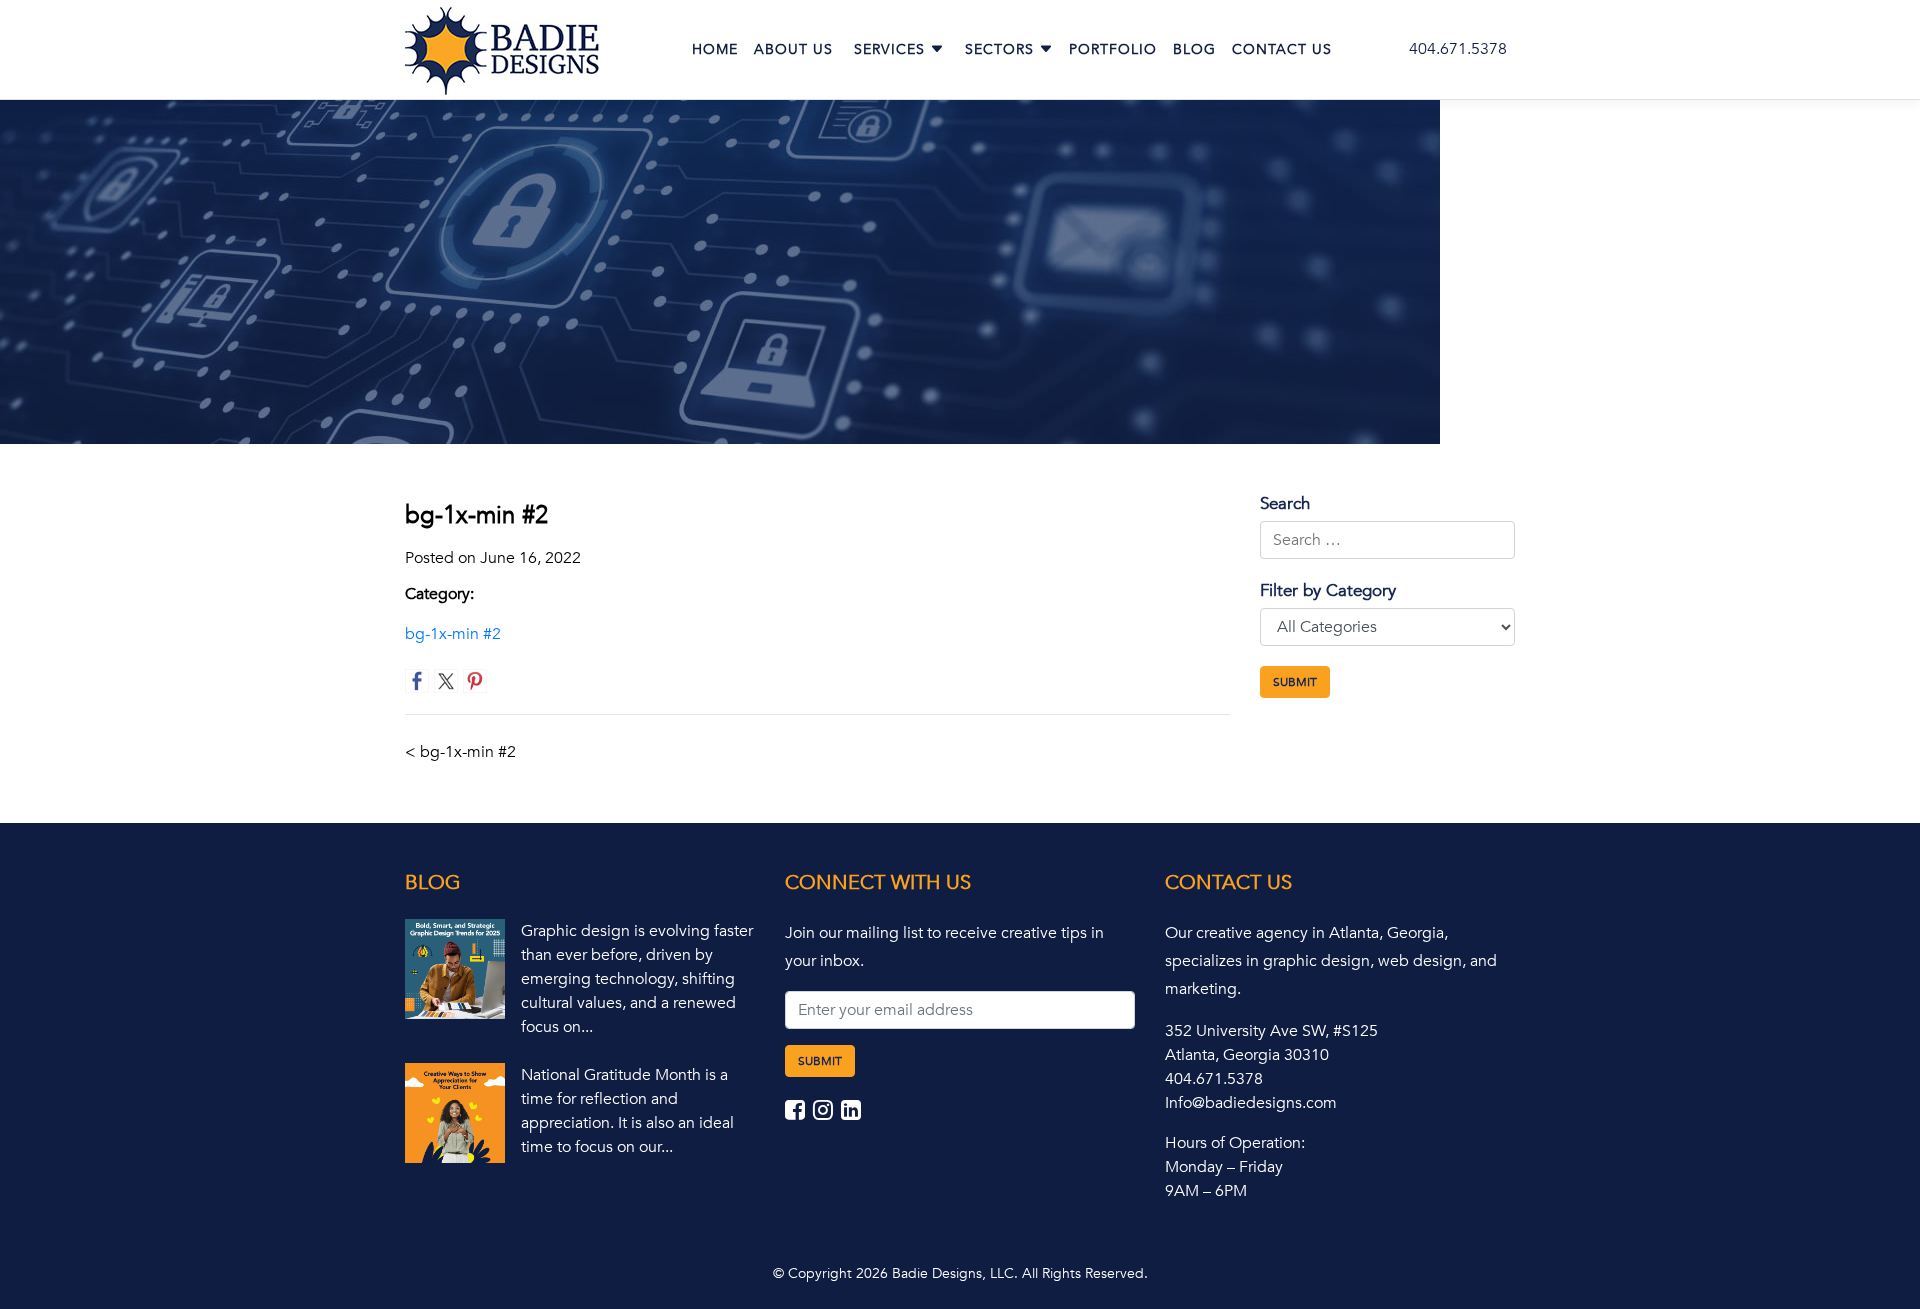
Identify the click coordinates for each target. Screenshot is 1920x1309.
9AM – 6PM (1206, 1191)
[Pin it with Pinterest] (475, 681)
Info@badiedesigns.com (1251, 1103)
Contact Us (1282, 49)
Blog (1194, 49)
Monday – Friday (1224, 1167)
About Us (793, 49)
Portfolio (1113, 49)
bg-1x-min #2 (453, 634)
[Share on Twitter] (446, 681)
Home (715, 49)
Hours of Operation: (1235, 1143)
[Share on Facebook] (417, 681)
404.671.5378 (1458, 49)
